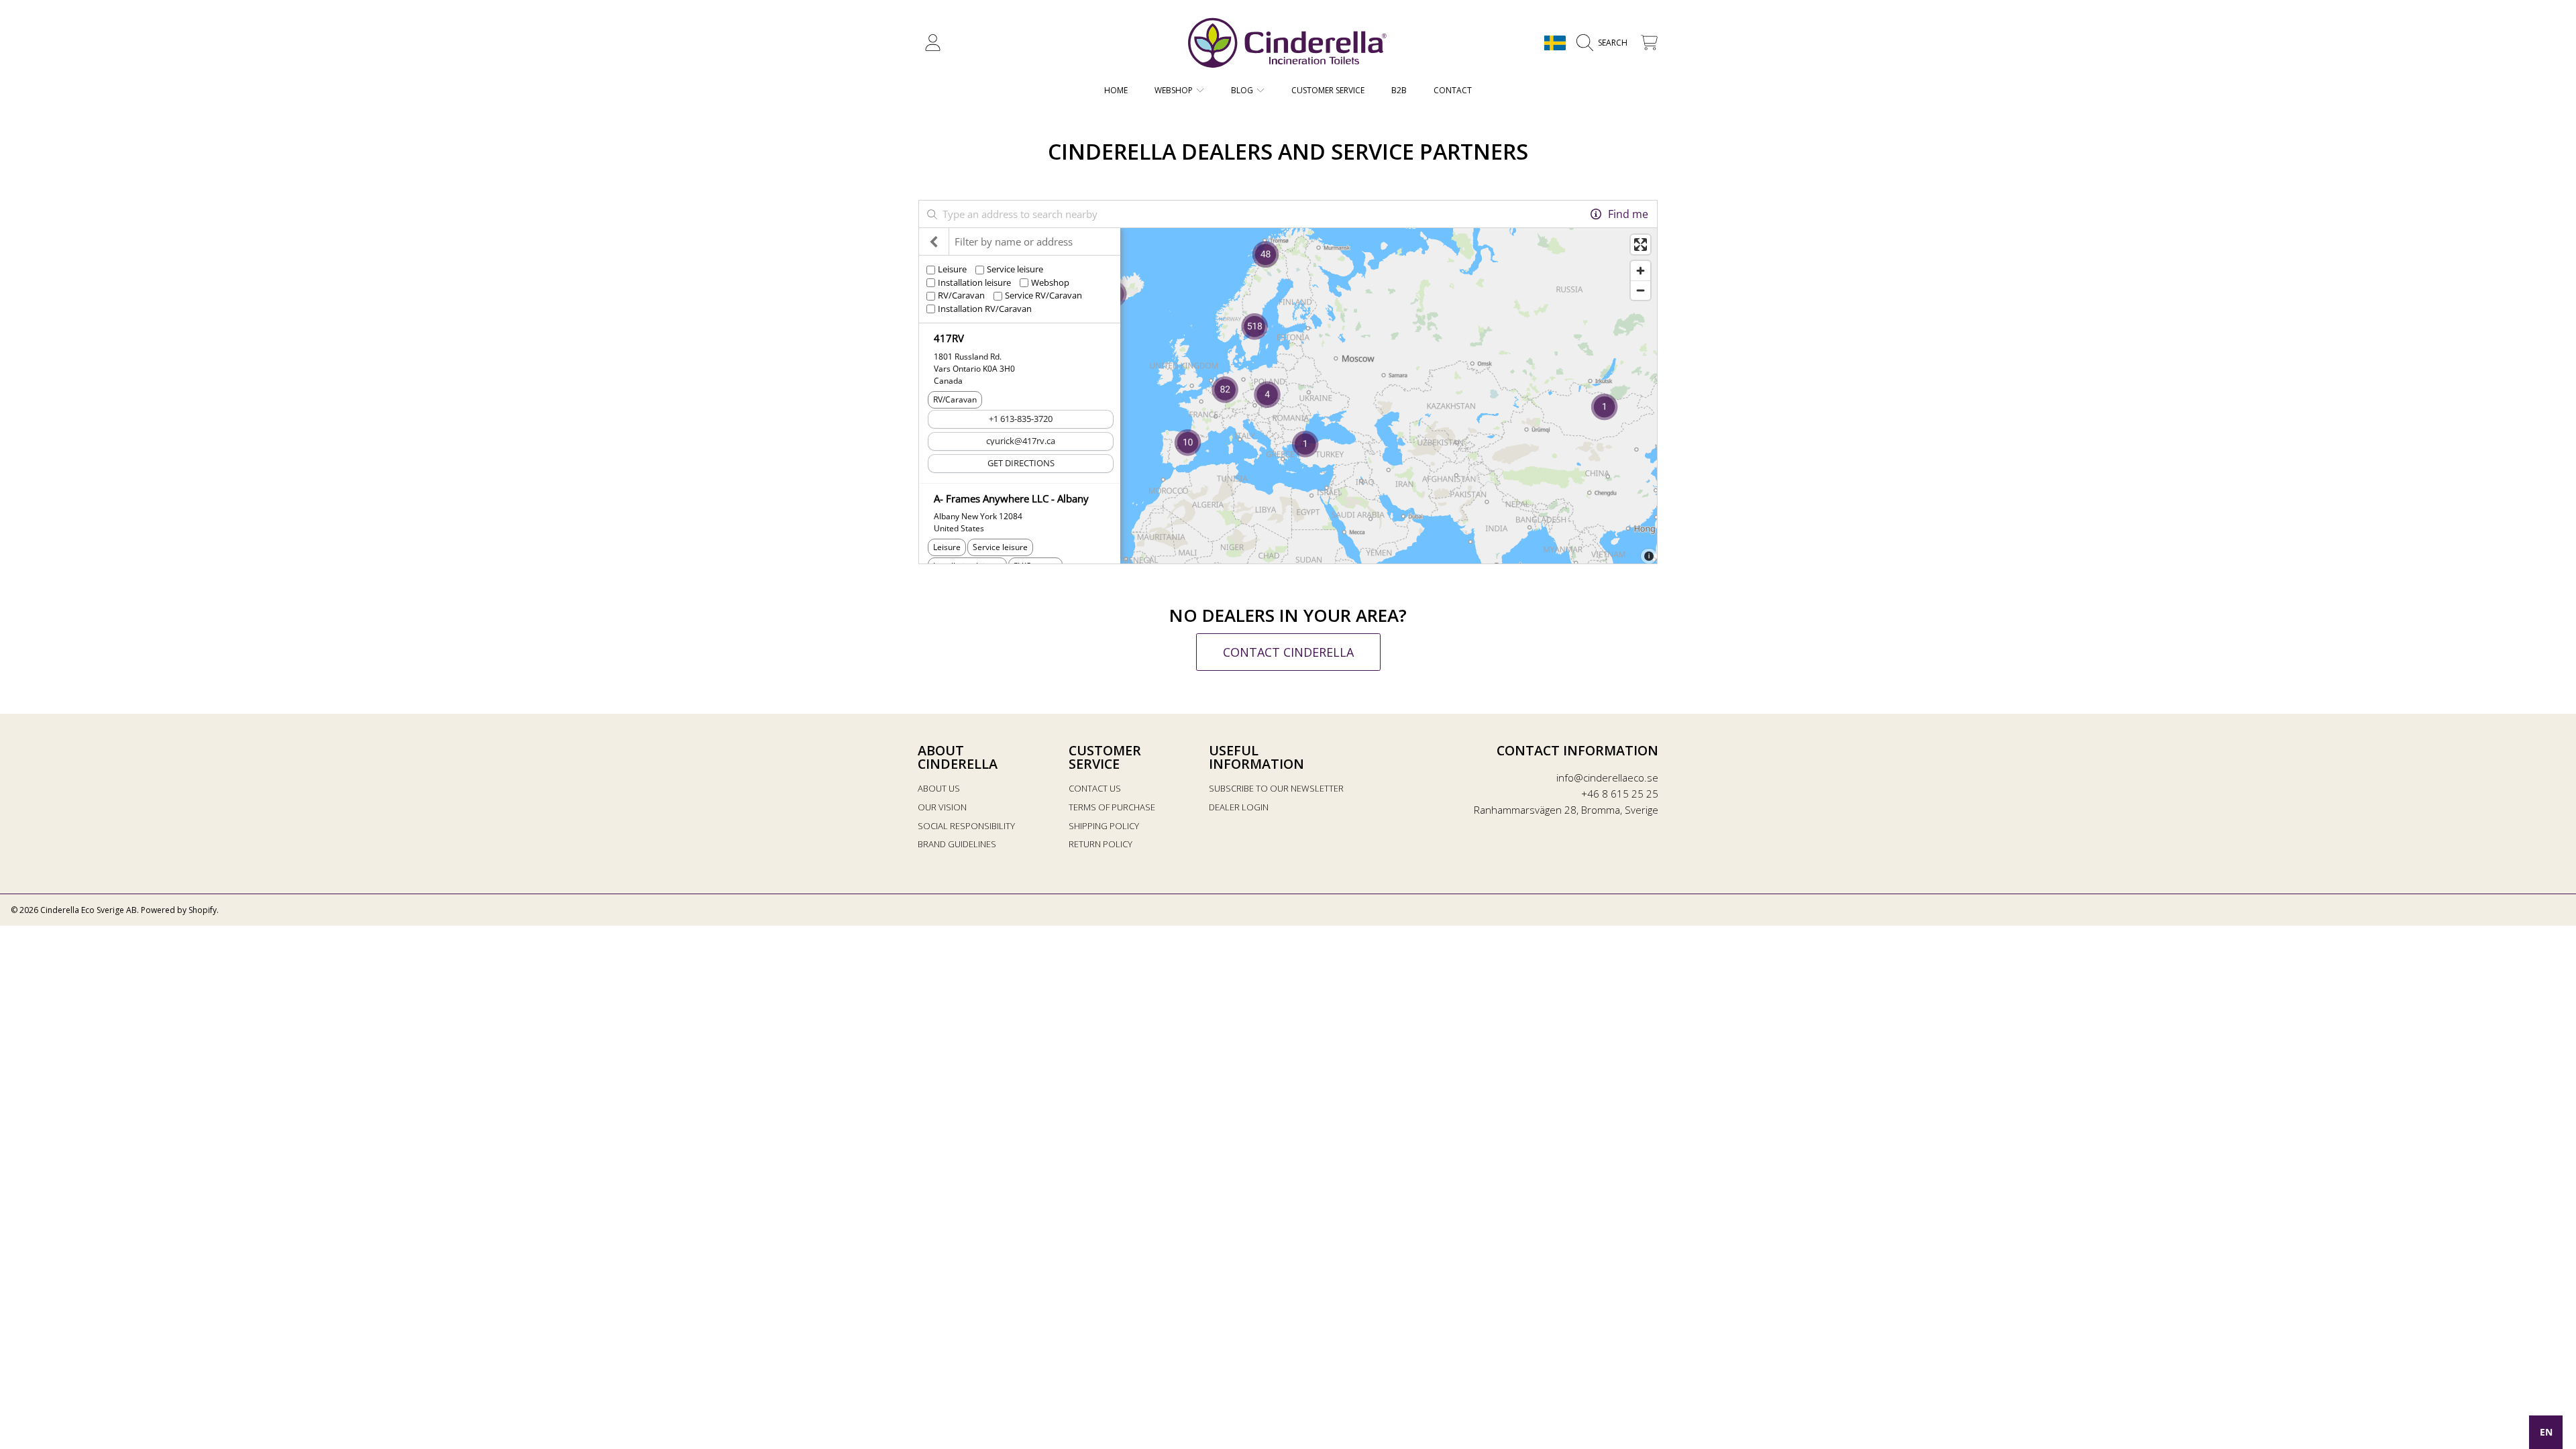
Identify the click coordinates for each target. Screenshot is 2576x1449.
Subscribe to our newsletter (1276, 788)
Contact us (1095, 788)
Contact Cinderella (1288, 652)
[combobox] (2546, 1432)
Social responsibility (966, 826)
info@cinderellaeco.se (1607, 777)
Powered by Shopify (179, 910)
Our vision (942, 807)
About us (939, 788)
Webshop (1175, 90)
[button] (1605, 43)
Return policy (1101, 844)
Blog (1243, 90)
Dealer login (1239, 807)
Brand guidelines (957, 844)
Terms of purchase (1112, 807)
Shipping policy (1104, 826)
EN (2546, 1432)
